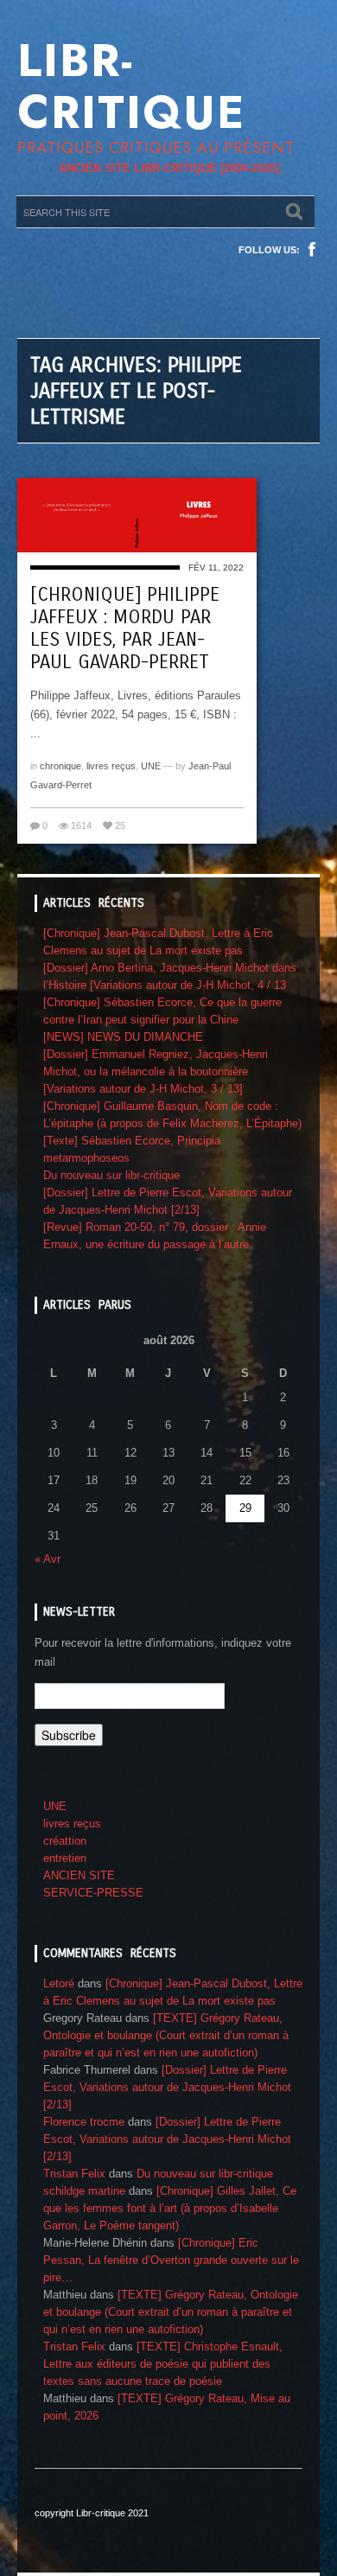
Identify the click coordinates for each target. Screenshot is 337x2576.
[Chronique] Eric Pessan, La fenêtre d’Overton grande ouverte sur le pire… (171, 2260)
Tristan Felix (74, 2174)
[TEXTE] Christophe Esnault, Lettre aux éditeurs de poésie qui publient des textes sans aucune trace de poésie (163, 2364)
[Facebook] (312, 250)
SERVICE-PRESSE (93, 1893)
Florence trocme (84, 2122)
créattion (65, 1841)
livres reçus (111, 766)
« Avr (48, 1559)
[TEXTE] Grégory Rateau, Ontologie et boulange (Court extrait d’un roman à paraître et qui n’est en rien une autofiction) (166, 2035)
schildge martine (84, 2191)
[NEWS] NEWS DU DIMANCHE (123, 1037)
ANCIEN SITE (79, 1875)
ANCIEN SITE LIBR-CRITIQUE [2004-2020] (169, 168)
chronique (60, 766)
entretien (65, 1858)
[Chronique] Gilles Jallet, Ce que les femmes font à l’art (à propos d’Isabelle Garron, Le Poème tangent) (170, 2208)
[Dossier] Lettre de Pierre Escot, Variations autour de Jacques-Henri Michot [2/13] (167, 2087)
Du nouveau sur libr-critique (111, 1175)
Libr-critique (131, 86)
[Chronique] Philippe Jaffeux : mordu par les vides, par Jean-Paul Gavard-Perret (125, 628)
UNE (151, 766)
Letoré (59, 1983)
